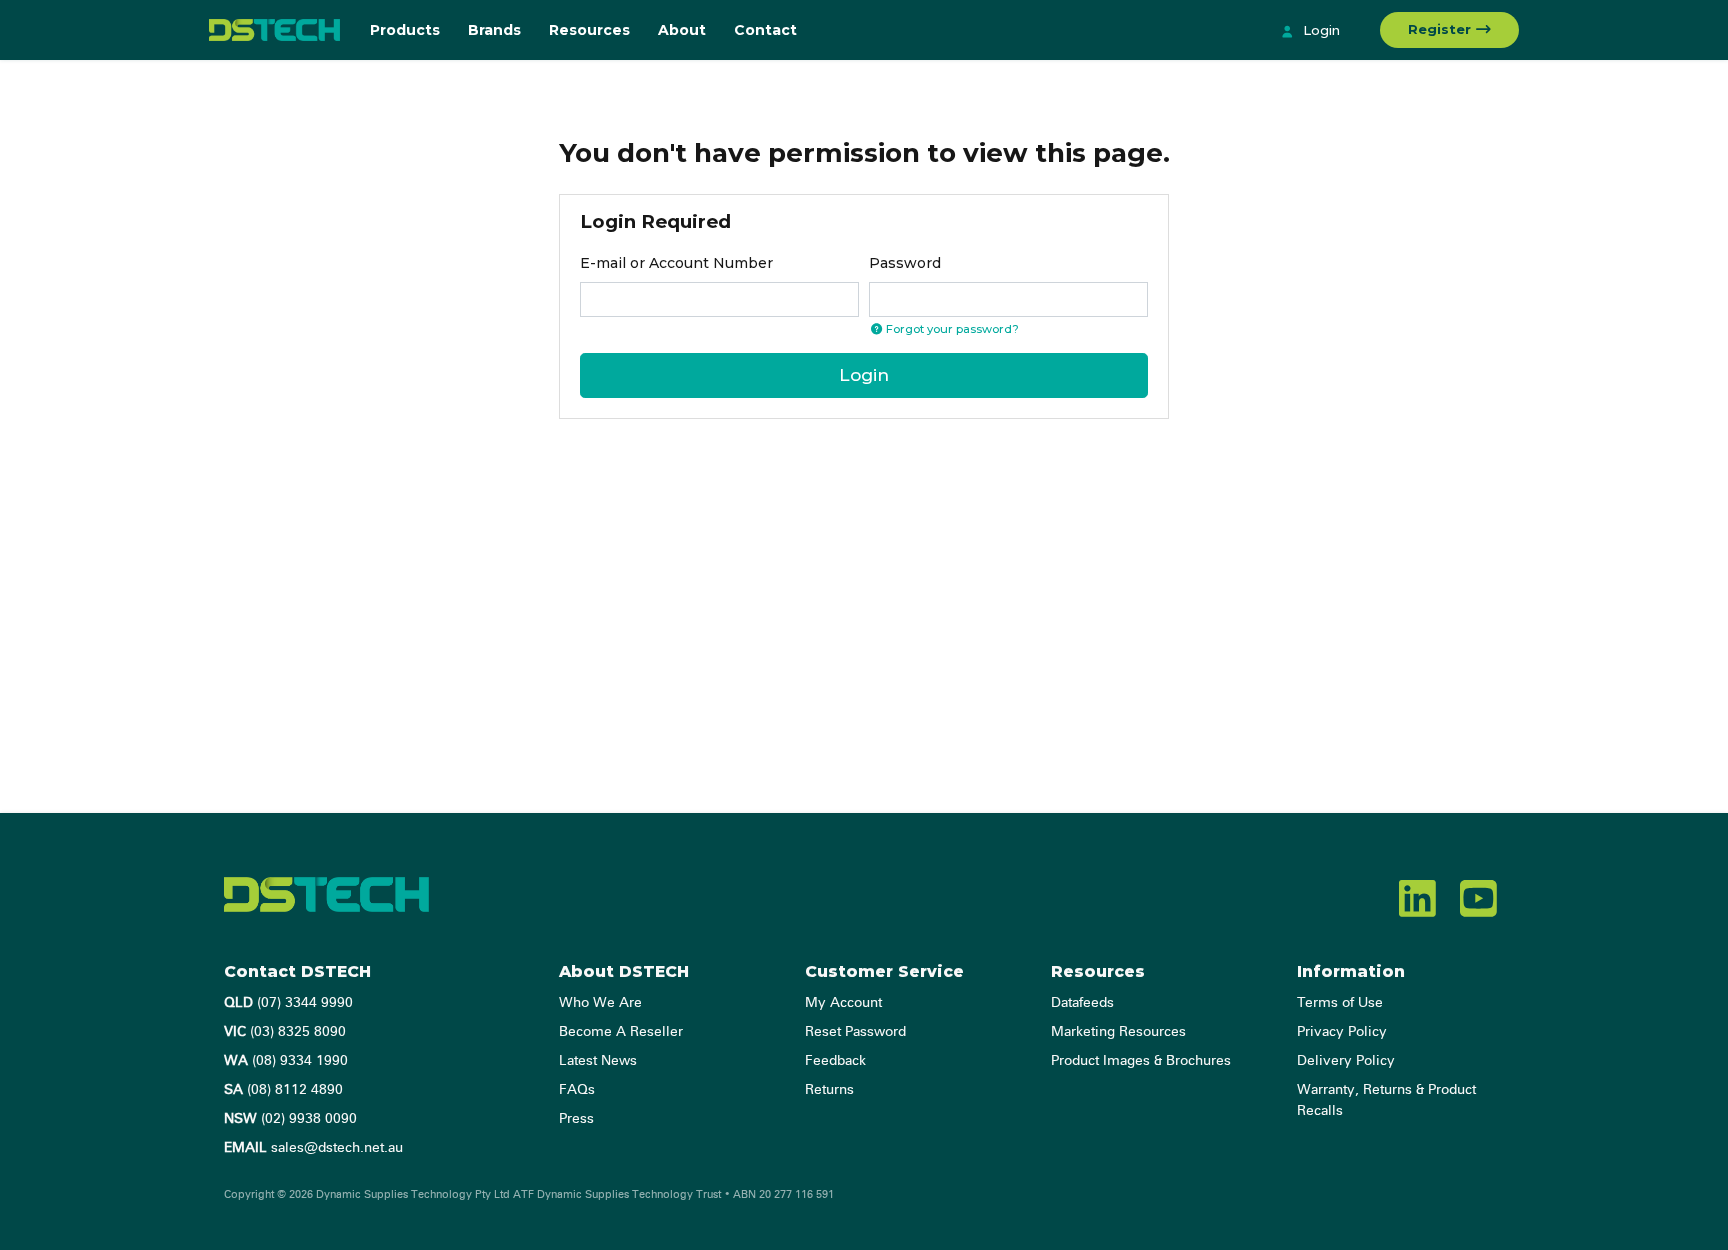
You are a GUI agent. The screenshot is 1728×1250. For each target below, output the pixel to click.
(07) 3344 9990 (288, 1003)
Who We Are (600, 1003)
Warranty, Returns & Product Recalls (1386, 1100)
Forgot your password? (951, 329)
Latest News (598, 1061)
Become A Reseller (621, 1032)
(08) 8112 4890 (283, 1090)
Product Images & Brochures (1141, 1061)
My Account (843, 1003)
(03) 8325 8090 (285, 1032)
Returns (829, 1090)
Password (905, 263)
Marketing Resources (1118, 1032)
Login (1319, 30)
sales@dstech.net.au (313, 1148)
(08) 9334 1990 (286, 1061)
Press (576, 1119)
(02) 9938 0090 (290, 1119)
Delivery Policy (1346, 1061)
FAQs (577, 1090)
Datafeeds (1082, 1003)
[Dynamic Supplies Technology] (274, 30)
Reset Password (855, 1032)
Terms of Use (1340, 1003)
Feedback (835, 1061)
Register (1441, 29)
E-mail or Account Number (676, 263)
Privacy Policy (1342, 1032)
